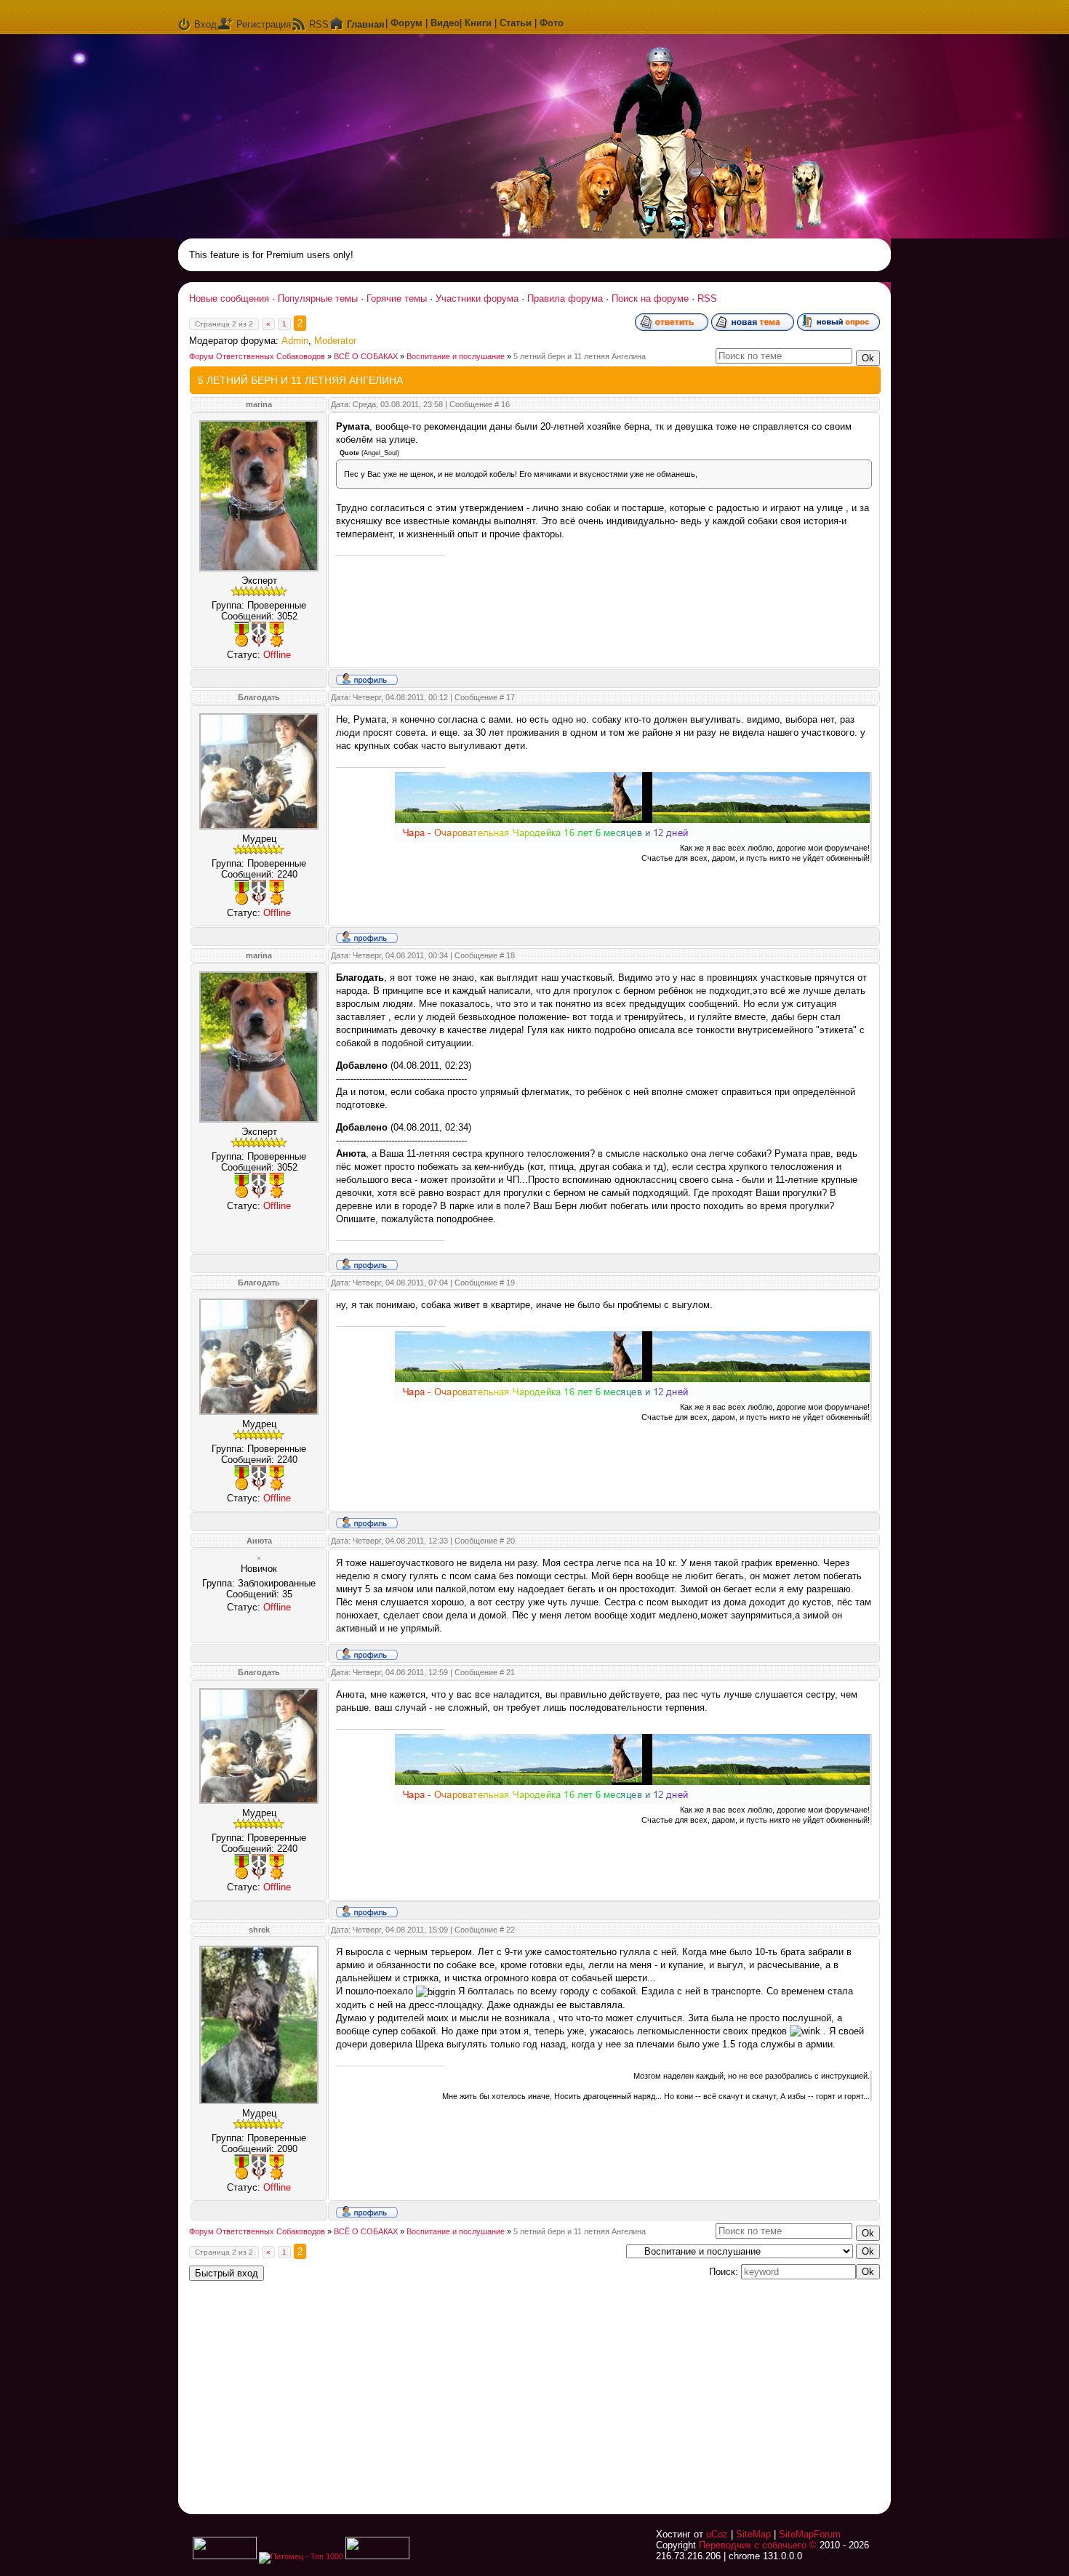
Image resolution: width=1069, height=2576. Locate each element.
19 (511, 1283)
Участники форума (477, 298)
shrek (259, 1930)
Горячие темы (397, 298)
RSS (319, 24)
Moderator (335, 341)
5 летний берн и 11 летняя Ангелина (580, 356)
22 (511, 1930)
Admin (295, 341)
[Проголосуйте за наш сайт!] (377, 2556)
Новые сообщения (229, 298)
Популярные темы (318, 298)
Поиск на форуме (650, 298)
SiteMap (753, 2534)
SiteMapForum (810, 2534)
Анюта (259, 1541)
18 (511, 955)
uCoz (717, 2534)
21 (511, 1672)
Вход (205, 24)
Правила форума (565, 298)
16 (505, 404)
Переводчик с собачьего (753, 2545)
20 (511, 1541)
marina (259, 404)
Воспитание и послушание (456, 356)
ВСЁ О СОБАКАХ (366, 356)
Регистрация (264, 24)
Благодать (259, 697)
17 (511, 697)
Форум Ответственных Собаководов (257, 356)
